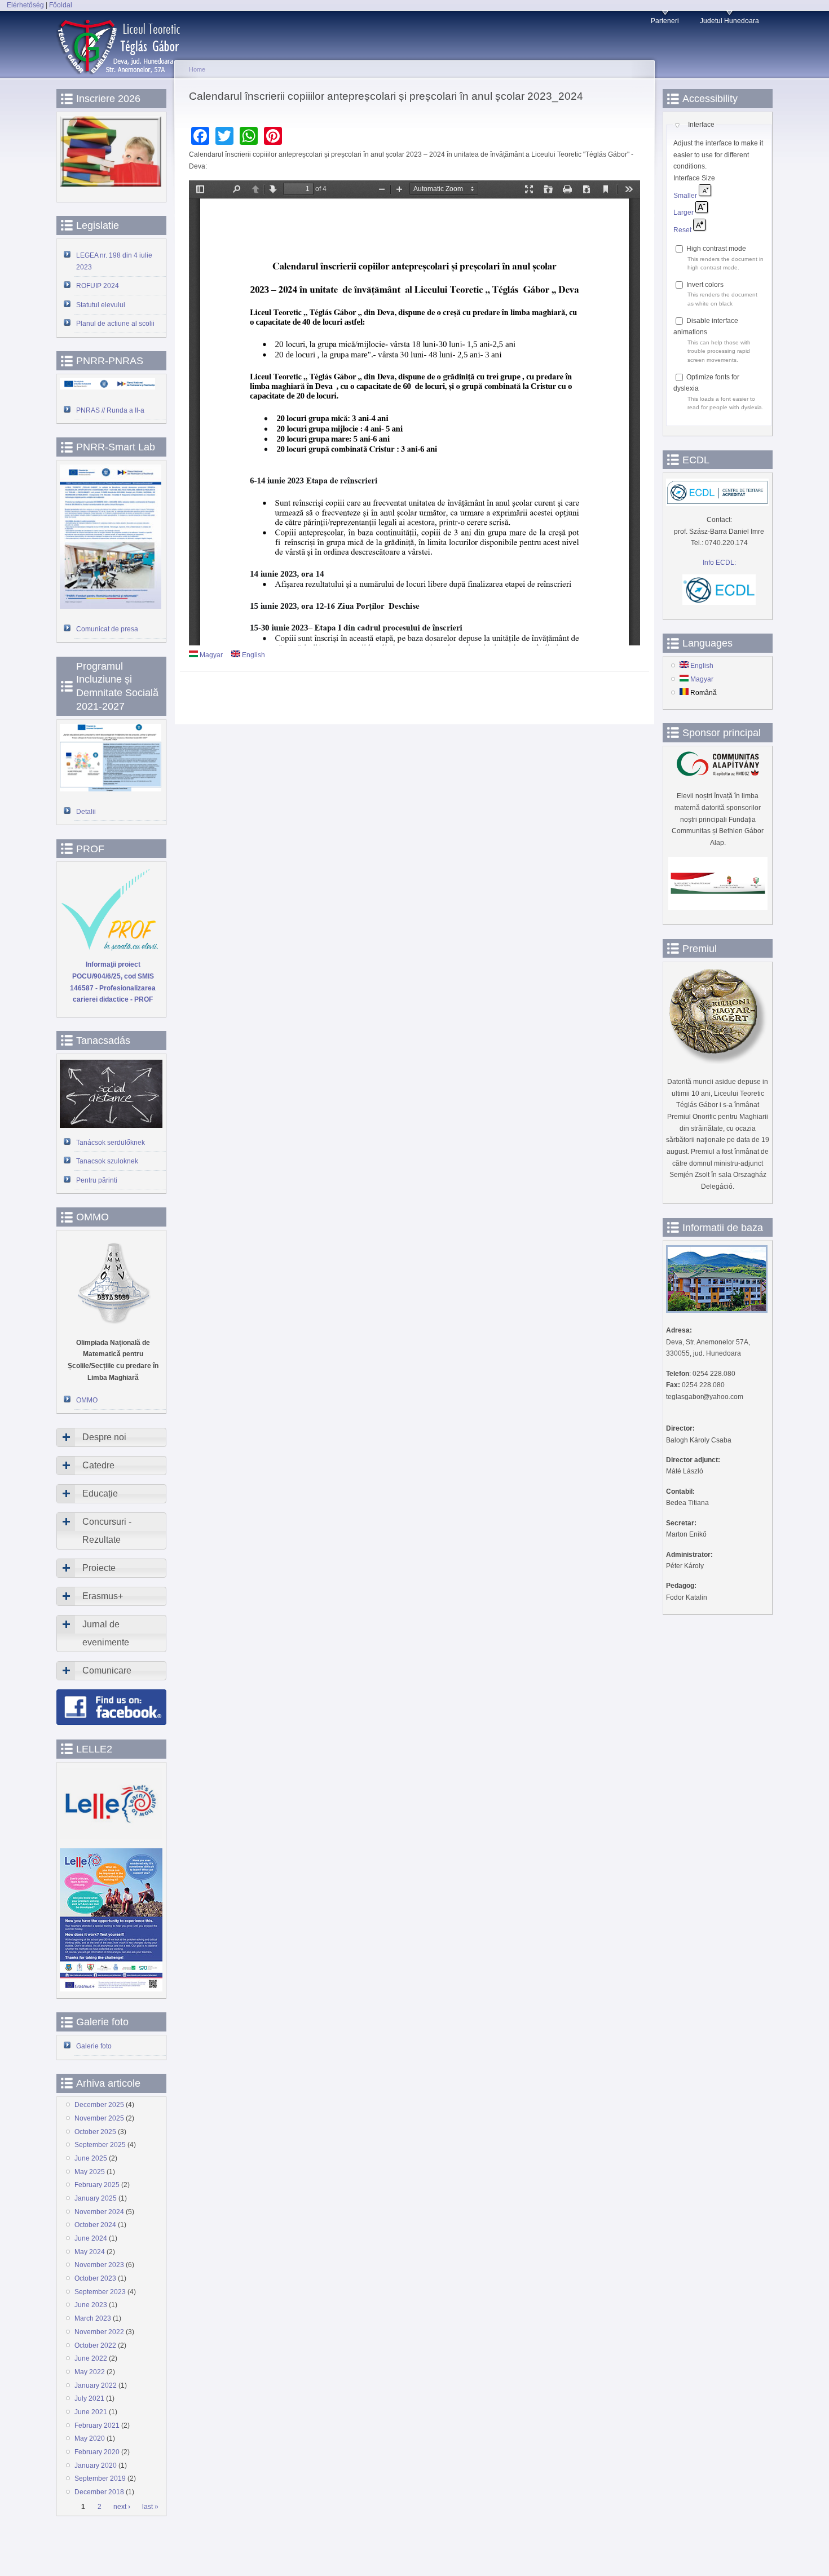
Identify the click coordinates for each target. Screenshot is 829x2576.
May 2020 (90, 2438)
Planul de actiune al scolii (115, 324)
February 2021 (97, 2425)
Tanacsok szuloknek (107, 1161)
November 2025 (99, 2118)
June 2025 (91, 2158)
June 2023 (91, 2305)
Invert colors (705, 285)
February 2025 (97, 2185)
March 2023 (93, 2318)
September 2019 (100, 2478)
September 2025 (100, 2145)
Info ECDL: (719, 563)
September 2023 (100, 2292)
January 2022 (96, 2385)
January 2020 (96, 2466)
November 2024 (99, 2212)
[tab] (111, 1437)
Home (197, 69)
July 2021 (89, 2398)
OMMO (87, 1400)
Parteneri (665, 21)
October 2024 (95, 2225)
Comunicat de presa (107, 629)
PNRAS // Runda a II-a (110, 410)
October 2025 (95, 2132)
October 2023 (95, 2278)
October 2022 (95, 2345)
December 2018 (99, 2492)
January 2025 (96, 2198)
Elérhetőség (25, 5)
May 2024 (90, 2252)
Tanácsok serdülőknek (111, 1143)
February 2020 (97, 2452)
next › (122, 2507)
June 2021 (91, 2412)
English (253, 655)
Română (703, 693)
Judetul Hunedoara (729, 21)
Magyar (210, 655)
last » (150, 2507)
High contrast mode (716, 249)
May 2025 (90, 2172)
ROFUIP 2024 (98, 286)
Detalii (86, 812)
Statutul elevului (101, 305)
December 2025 (99, 2105)
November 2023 (99, 2265)
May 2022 (90, 2372)
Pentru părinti (97, 1180)
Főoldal (61, 5)
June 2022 (91, 2358)
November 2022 (99, 2332)
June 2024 (91, 2238)
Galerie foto (94, 2046)
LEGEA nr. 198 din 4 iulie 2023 (114, 261)
